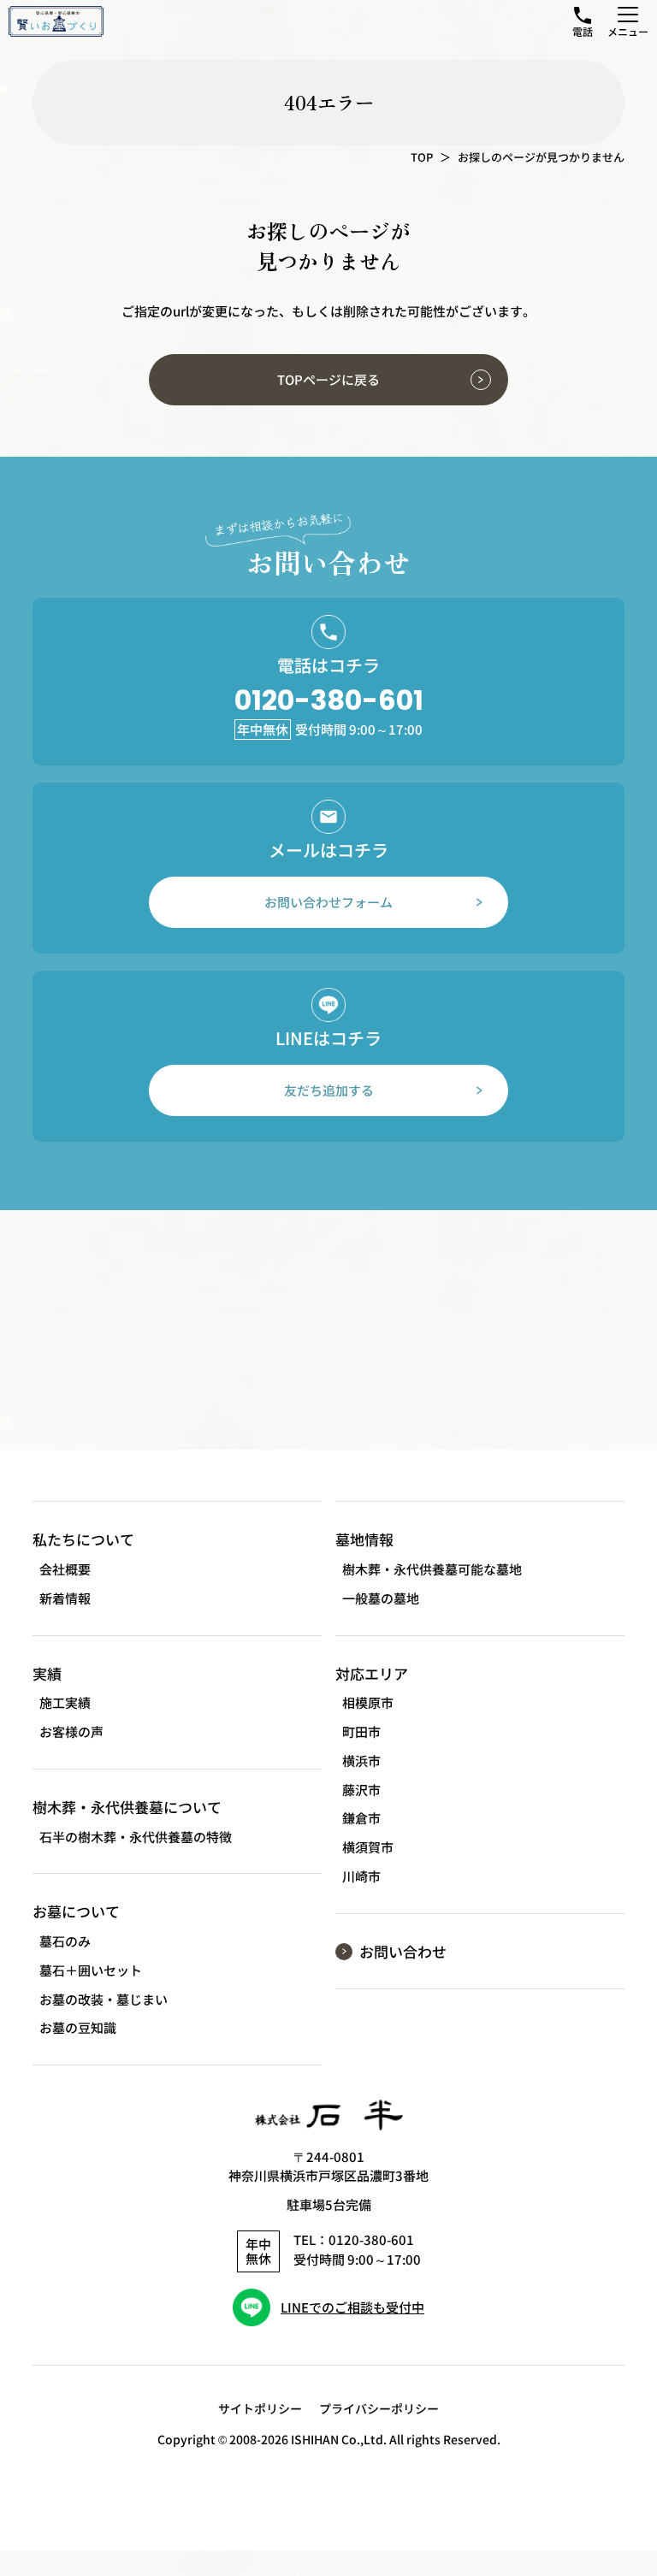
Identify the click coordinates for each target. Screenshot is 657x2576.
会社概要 (65, 1569)
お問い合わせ (403, 1951)
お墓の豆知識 (78, 2027)
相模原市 (368, 1702)
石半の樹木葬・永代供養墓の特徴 (136, 1837)
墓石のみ (65, 1941)
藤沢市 (361, 1790)
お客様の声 (71, 1731)
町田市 (361, 1731)
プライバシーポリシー (379, 2408)
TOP (422, 157)
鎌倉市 (361, 1818)
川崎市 (361, 1876)
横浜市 (361, 1761)
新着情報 (65, 1598)
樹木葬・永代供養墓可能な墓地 (432, 1569)
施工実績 (65, 1702)
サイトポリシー (260, 2408)
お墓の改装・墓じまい (104, 1999)
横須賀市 (368, 1847)
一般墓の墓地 (381, 1598)
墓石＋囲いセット (91, 1970)
